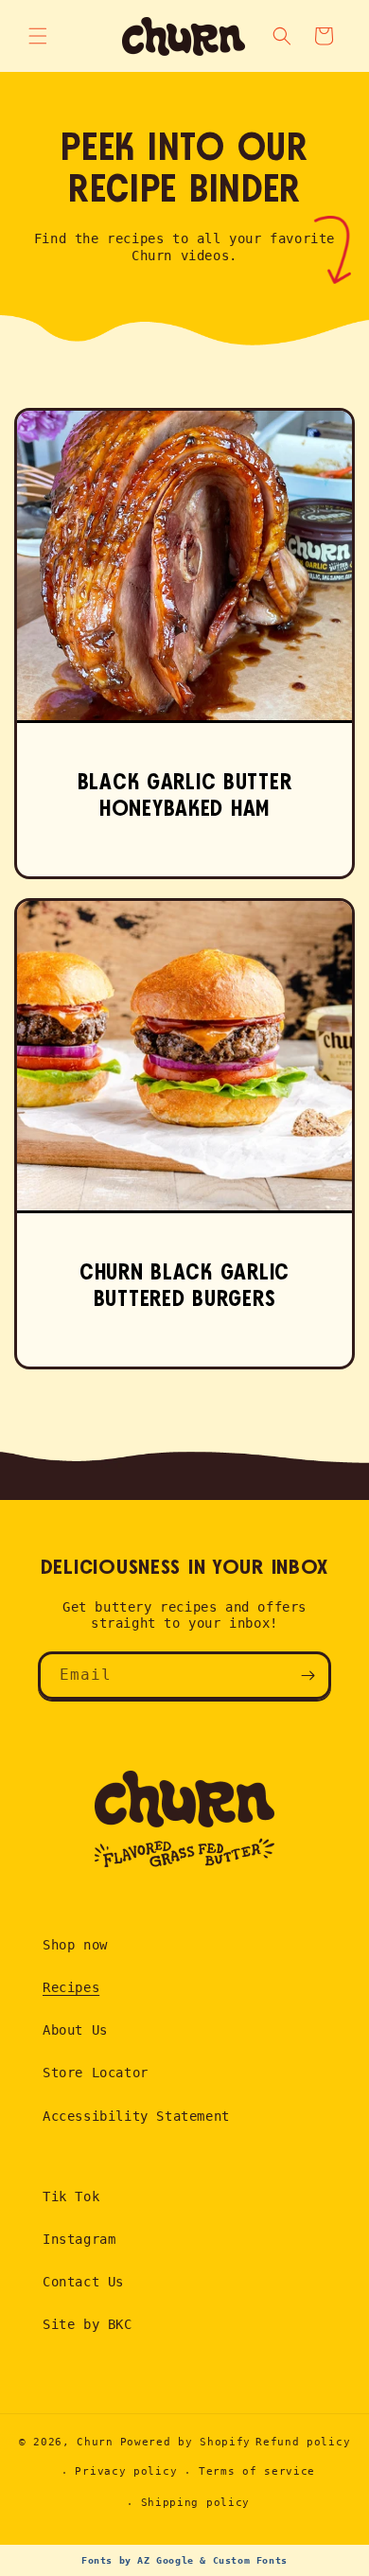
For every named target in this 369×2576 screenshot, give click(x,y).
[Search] (282, 36)
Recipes (71, 1987)
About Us (75, 2030)
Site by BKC (88, 2324)
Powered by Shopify (186, 2442)
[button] (324, 36)
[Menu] (38, 36)
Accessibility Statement (136, 2116)
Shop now (75, 1945)
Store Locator (96, 2073)
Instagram (79, 2239)
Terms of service (257, 2471)
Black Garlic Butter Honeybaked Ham (185, 796)
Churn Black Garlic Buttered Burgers (184, 1287)
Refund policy (303, 2442)
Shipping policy (196, 2503)
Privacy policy (126, 2471)
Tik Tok (71, 2197)
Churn (95, 2442)
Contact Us (83, 2282)
